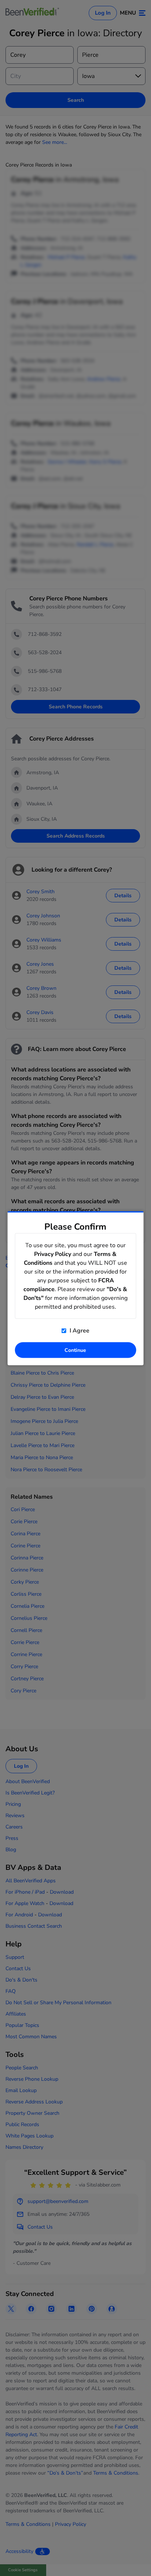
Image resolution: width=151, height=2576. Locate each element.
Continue (75, 1350)
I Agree (79, 1330)
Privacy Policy (53, 1254)
